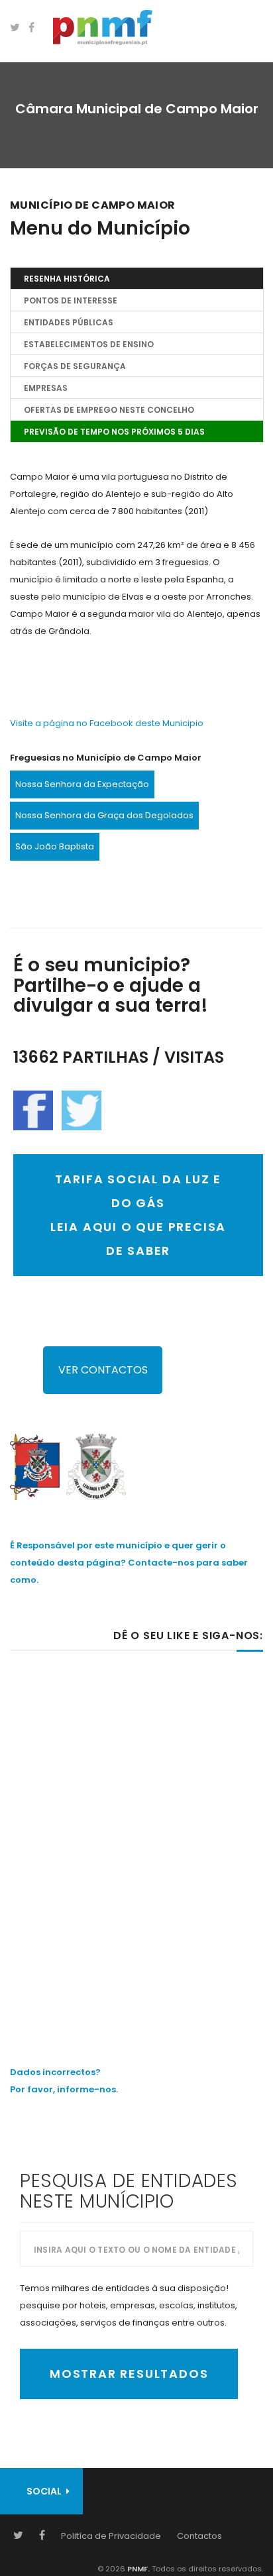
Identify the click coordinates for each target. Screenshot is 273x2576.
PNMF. (137, 2569)
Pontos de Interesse (71, 300)
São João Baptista (55, 846)
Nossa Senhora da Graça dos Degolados (104, 815)
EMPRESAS (46, 388)
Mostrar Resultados (129, 2374)
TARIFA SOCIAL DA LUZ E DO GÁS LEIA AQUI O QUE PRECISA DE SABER (138, 1215)
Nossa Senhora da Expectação (82, 784)
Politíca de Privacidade (111, 2536)
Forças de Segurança (75, 366)
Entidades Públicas (69, 322)
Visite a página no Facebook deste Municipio (107, 723)
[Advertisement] (136, 1830)
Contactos (199, 2536)
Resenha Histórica (67, 279)
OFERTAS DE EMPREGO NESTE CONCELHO (109, 410)
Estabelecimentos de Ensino (89, 344)
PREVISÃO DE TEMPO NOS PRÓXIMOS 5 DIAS (114, 432)
